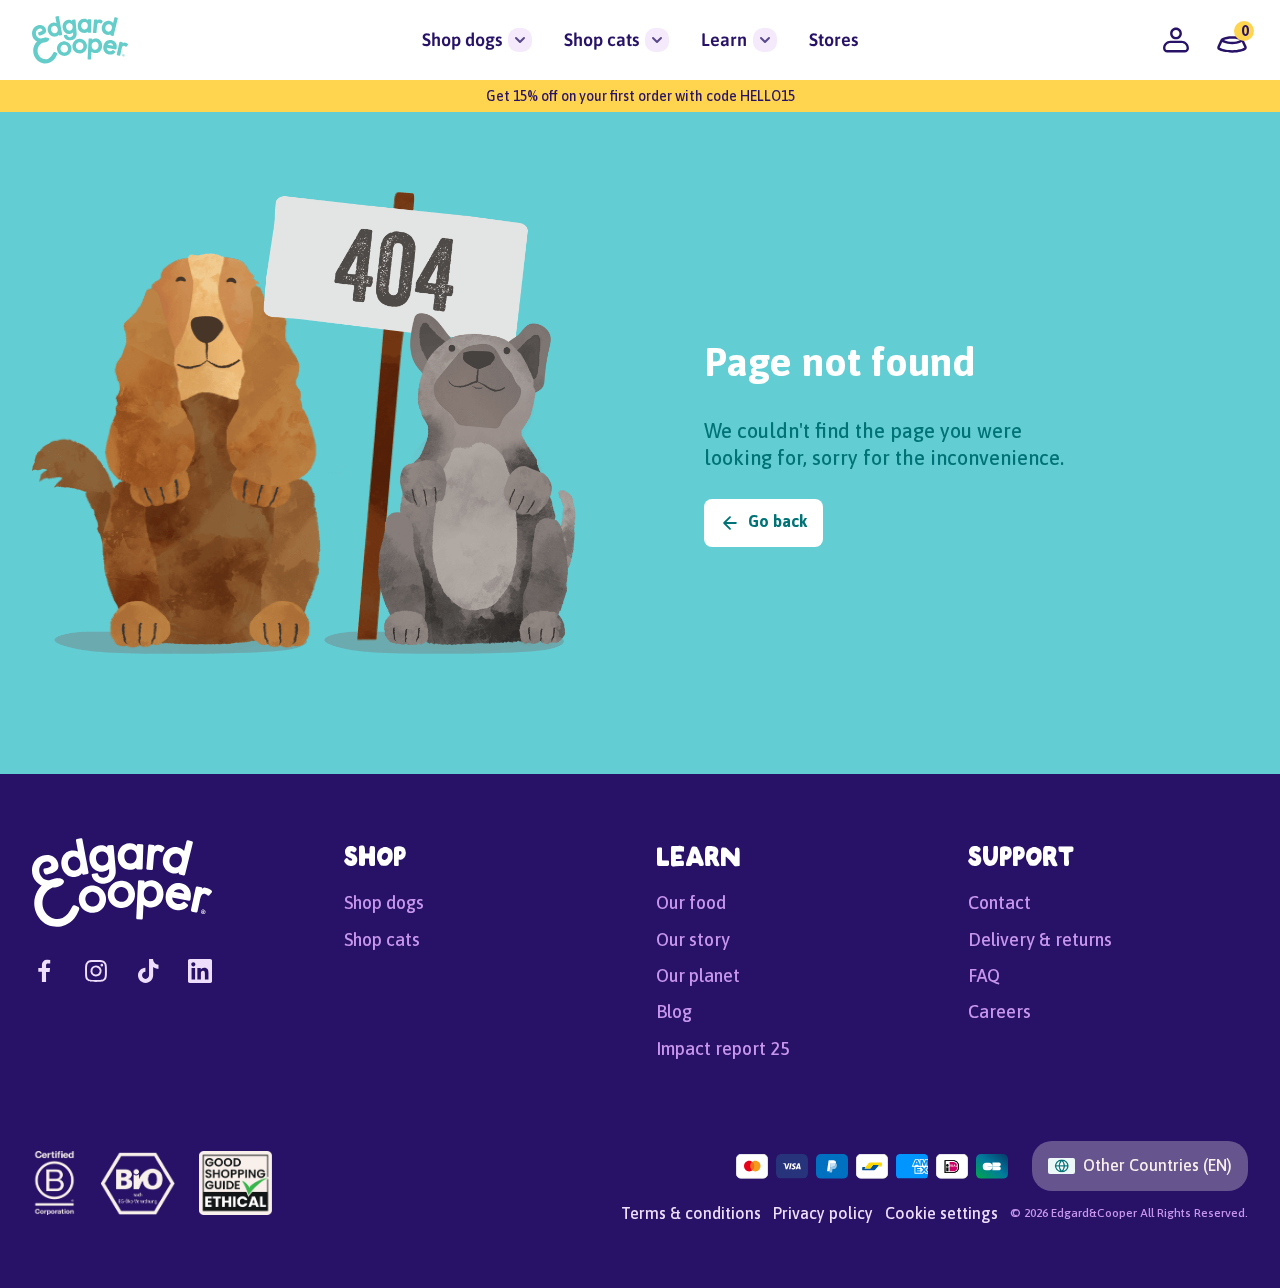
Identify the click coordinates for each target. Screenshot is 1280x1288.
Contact (999, 902)
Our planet (698, 975)
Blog (674, 1011)
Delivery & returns (1040, 939)
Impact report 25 (723, 1048)
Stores (833, 39)
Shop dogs (462, 39)
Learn (724, 39)
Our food (691, 902)
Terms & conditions (691, 1213)
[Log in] (1176, 40)
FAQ (984, 975)
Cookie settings (941, 1213)
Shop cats (601, 39)
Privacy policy (823, 1213)
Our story (693, 939)
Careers (999, 1011)
